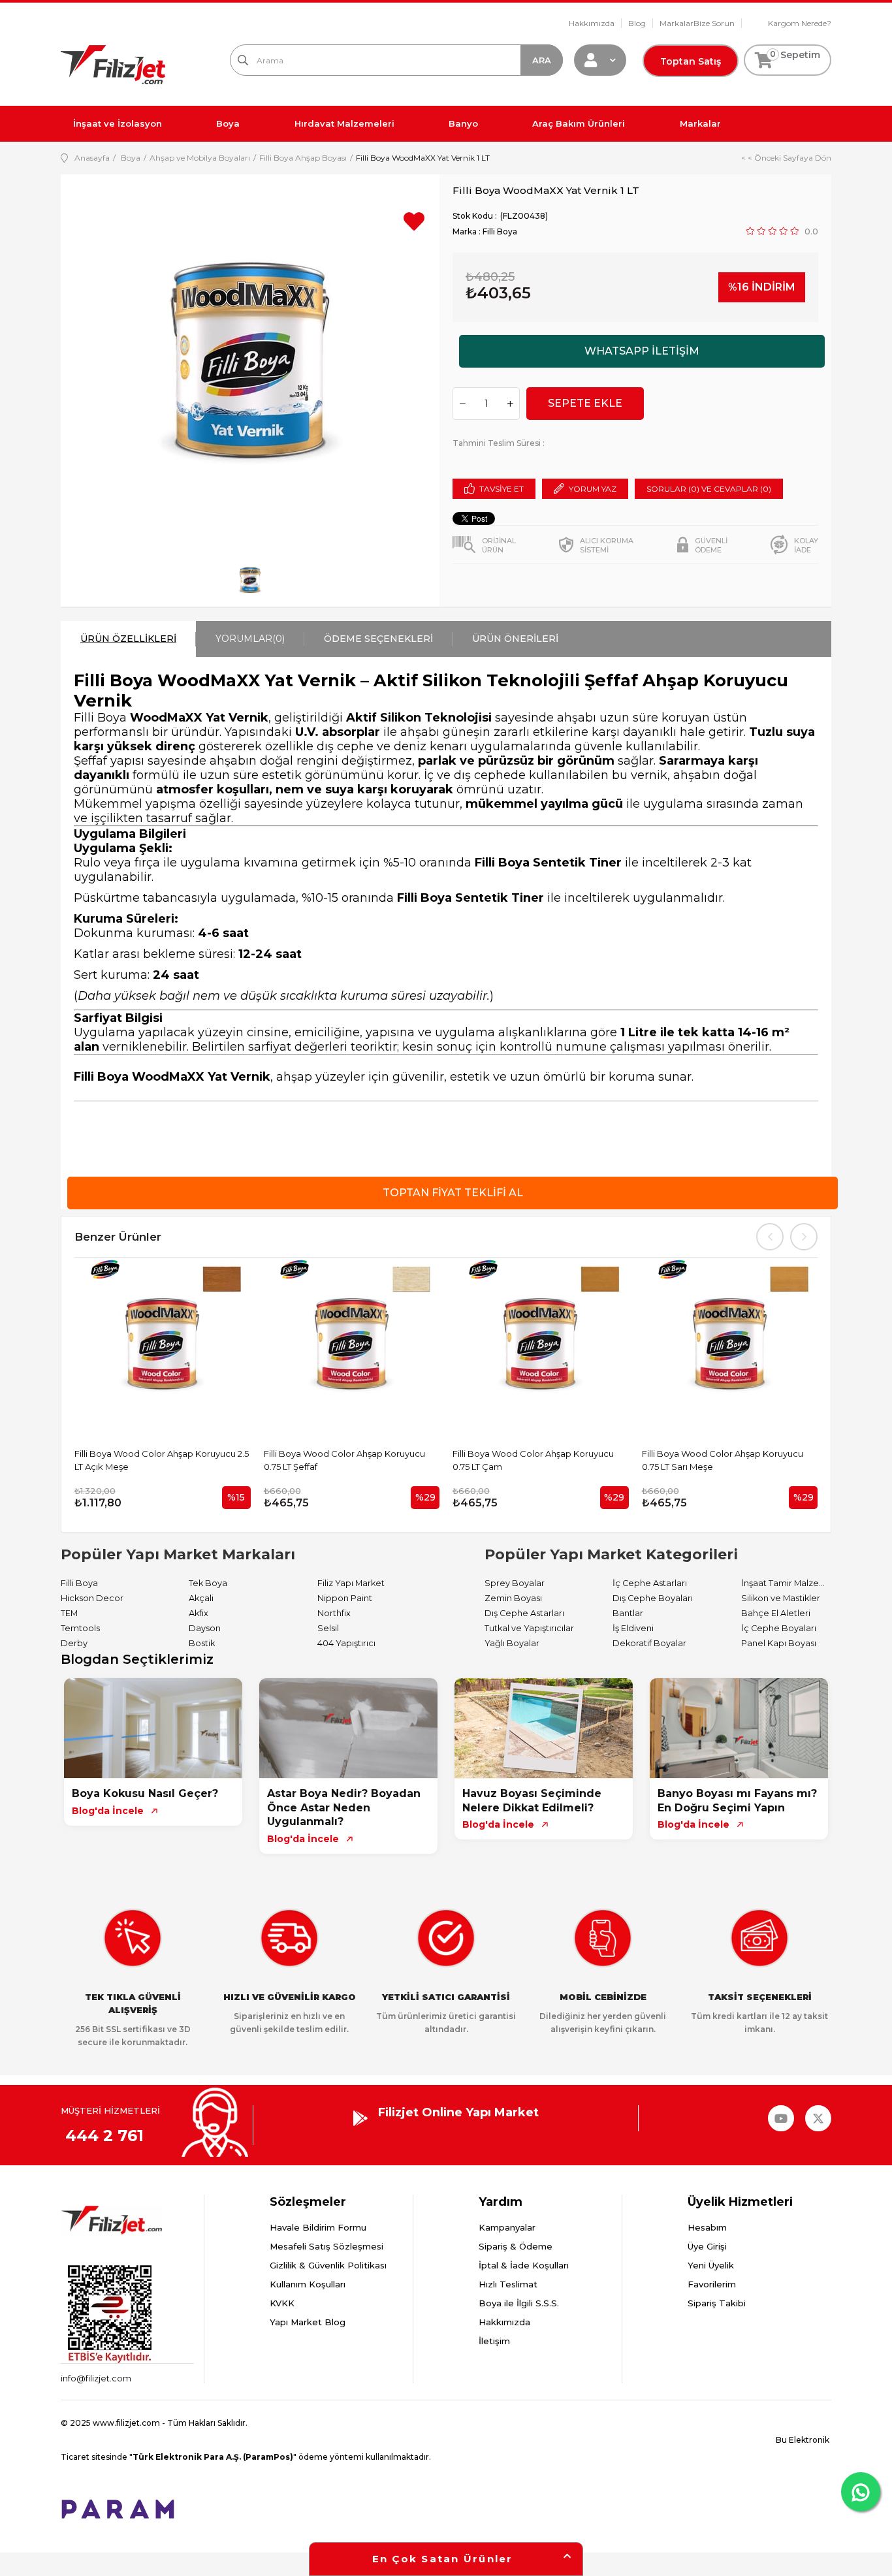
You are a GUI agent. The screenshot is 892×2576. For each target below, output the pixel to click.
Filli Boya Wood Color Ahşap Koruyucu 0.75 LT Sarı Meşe (723, 1460)
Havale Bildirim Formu (318, 2227)
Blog (637, 23)
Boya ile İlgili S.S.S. (519, 2303)
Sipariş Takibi (717, 2303)
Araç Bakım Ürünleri (579, 123)
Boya (228, 123)
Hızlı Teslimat (508, 2284)
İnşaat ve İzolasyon (118, 123)
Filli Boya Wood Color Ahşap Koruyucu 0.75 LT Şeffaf (344, 1460)
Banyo (463, 123)
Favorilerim (712, 2284)
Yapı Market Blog (308, 2322)
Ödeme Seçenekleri (378, 639)
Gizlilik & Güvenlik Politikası (328, 2265)
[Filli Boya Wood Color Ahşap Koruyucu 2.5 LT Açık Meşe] (163, 1346)
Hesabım (707, 2227)
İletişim (494, 2341)
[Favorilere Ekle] (414, 226)
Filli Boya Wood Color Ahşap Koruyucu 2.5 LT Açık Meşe (162, 1460)
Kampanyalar (507, 2227)
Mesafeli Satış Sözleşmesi (327, 2246)
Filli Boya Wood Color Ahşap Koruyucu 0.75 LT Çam (533, 1460)
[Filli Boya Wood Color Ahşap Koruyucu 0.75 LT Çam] (541, 1346)
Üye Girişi (707, 2246)
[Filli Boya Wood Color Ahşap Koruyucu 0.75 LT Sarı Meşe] (730, 1346)
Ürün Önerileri (515, 639)
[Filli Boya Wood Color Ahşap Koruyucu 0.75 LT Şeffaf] (352, 1346)
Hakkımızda (592, 23)
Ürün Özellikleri (128, 639)
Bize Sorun (714, 23)
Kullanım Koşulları (308, 2284)
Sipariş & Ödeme (516, 2246)
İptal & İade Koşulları (524, 2265)
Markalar (677, 23)
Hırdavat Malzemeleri (344, 123)
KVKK (282, 2303)
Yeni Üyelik (711, 2265)
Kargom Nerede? (800, 23)
